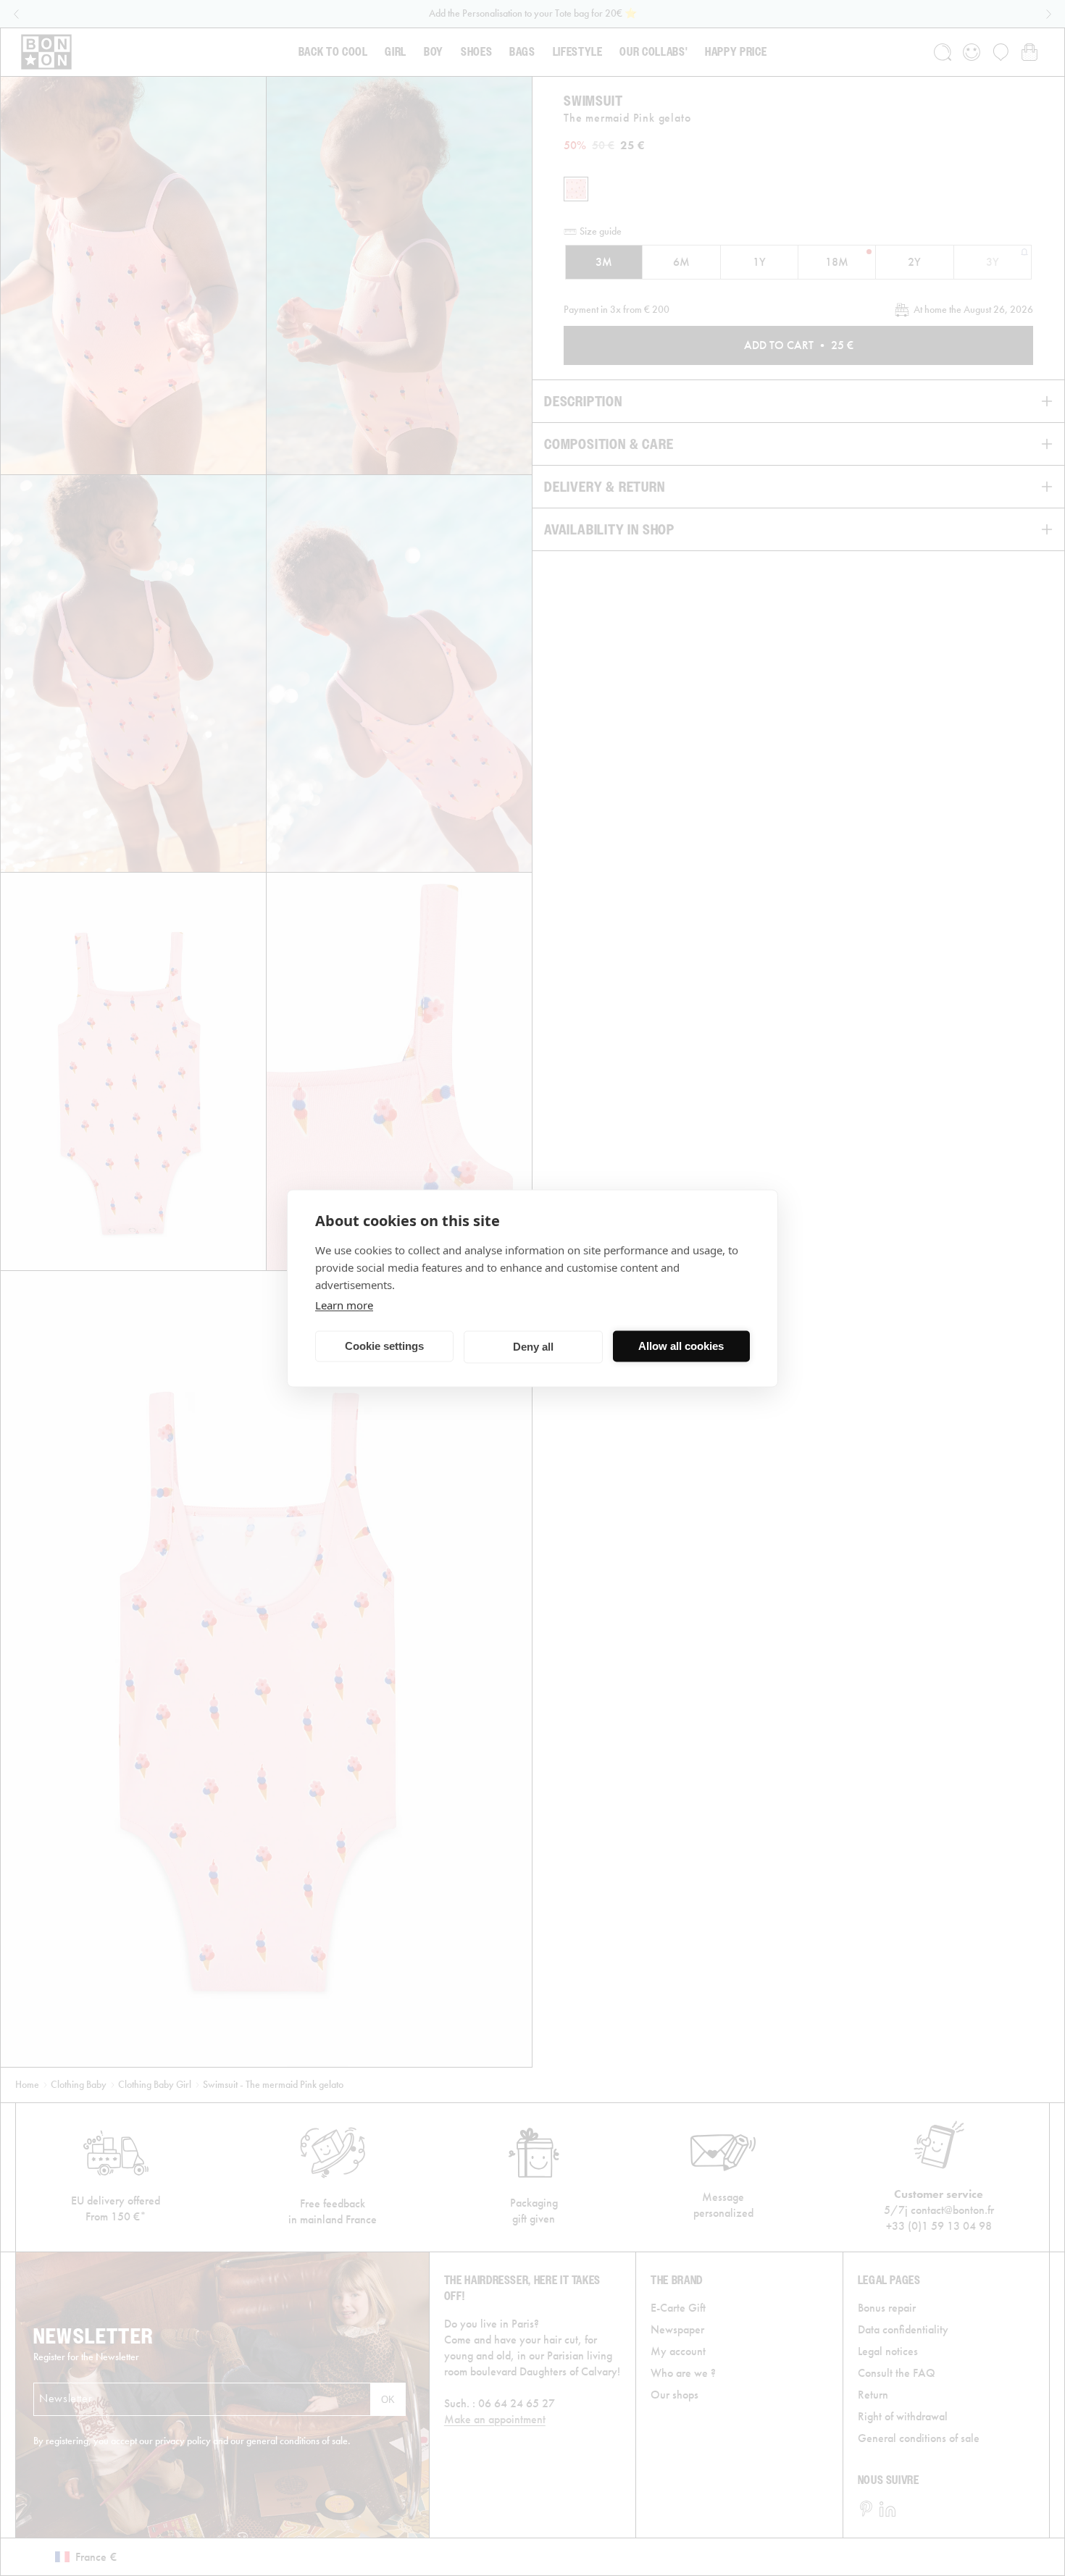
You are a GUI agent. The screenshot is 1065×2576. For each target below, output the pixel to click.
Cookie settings (384, 1346)
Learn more (344, 1304)
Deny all (533, 1347)
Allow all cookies (681, 1346)
